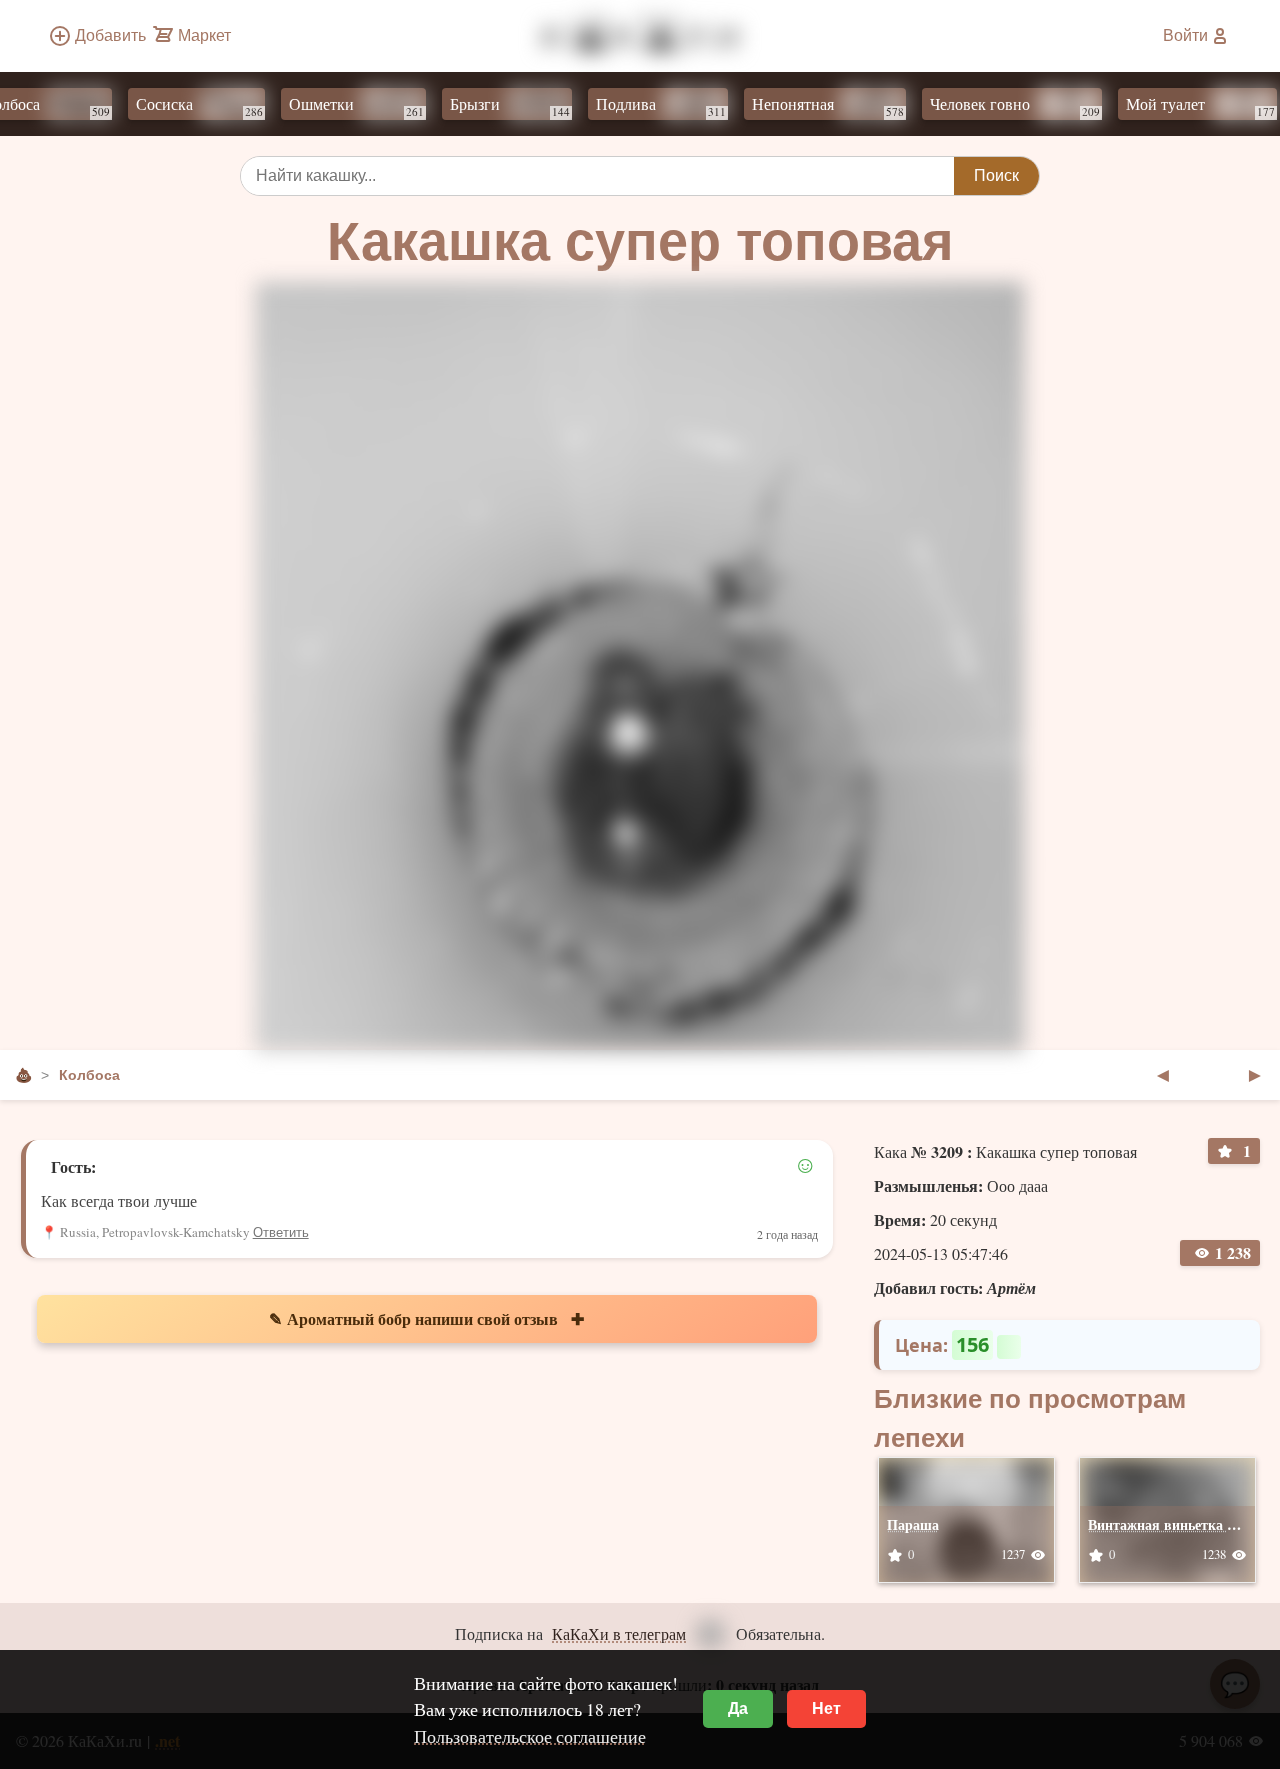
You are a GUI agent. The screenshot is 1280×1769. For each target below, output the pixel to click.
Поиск (996, 175)
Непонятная (807, 106)
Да (738, 1708)
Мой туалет (1179, 106)
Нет (826, 1708)
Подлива (640, 106)
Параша (913, 1524)
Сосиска (178, 106)
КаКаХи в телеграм (619, 1633)
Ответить (281, 1232)
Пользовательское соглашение (530, 1736)
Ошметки (335, 106)
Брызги (489, 106)
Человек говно (994, 106)
